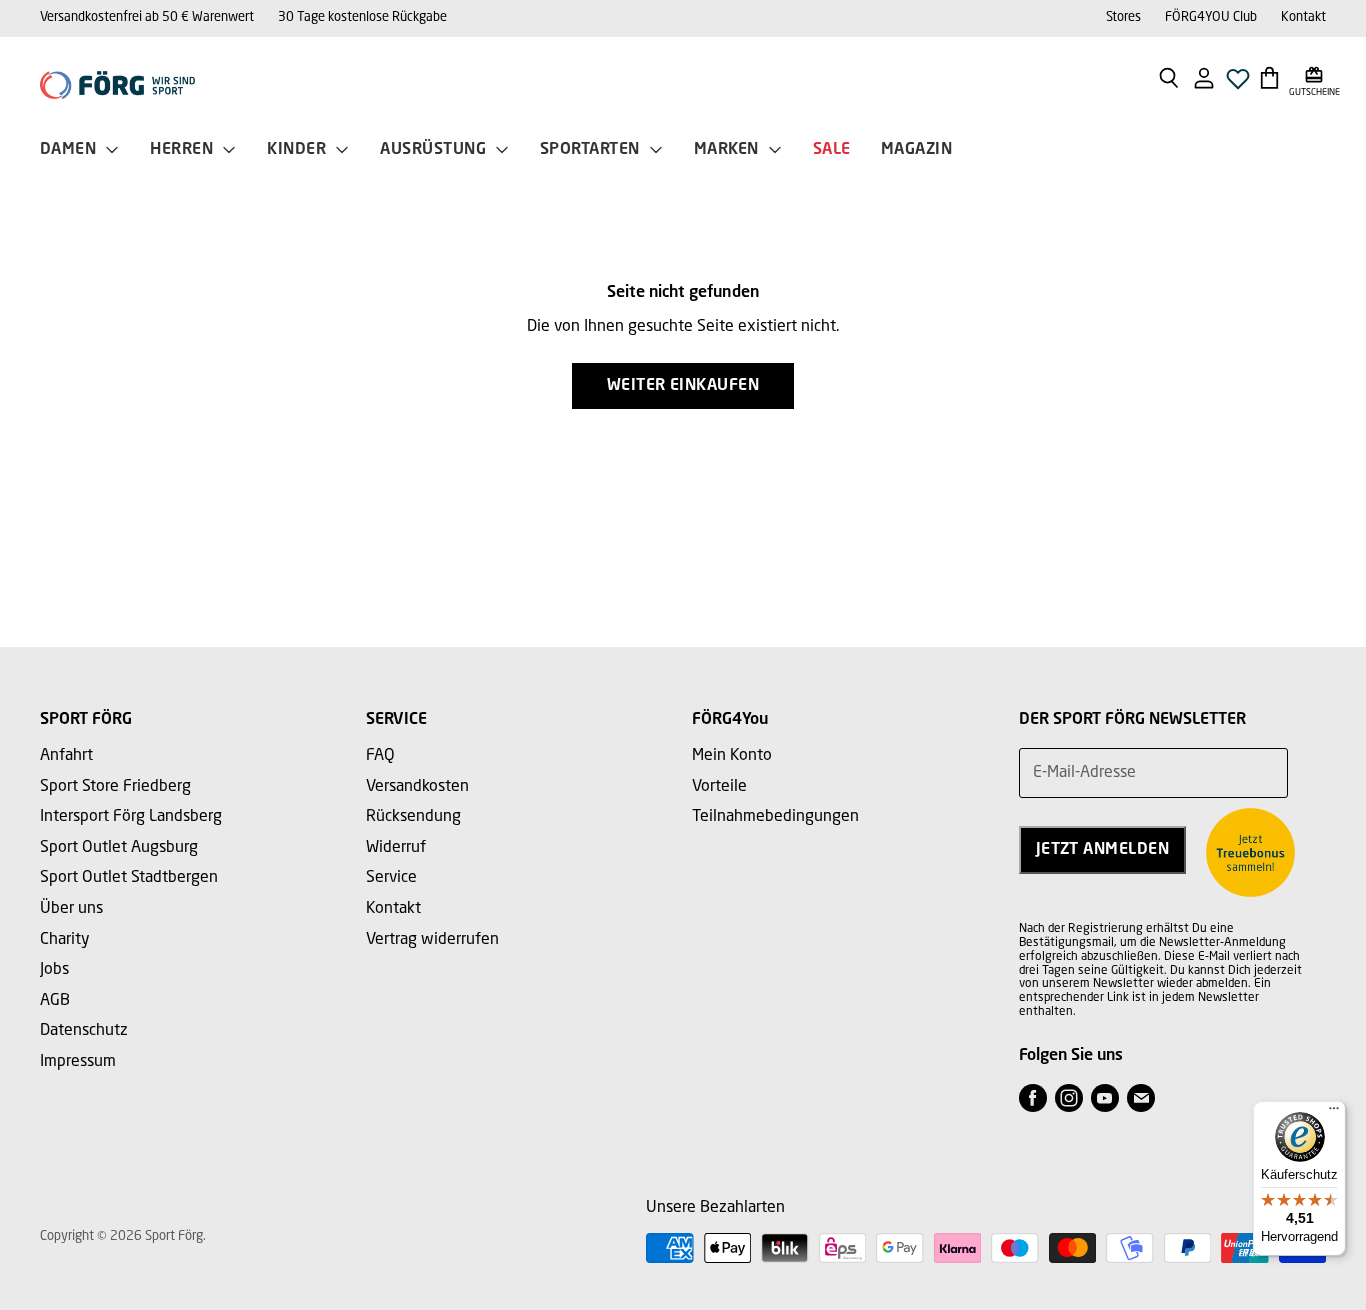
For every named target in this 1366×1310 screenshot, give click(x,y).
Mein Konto (732, 756)
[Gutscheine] (1314, 77)
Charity (65, 940)
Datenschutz (84, 1031)
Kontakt (1303, 17)
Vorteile (719, 787)
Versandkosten (417, 787)
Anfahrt (66, 756)
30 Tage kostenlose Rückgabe (362, 17)
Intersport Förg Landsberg (131, 817)
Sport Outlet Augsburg (119, 848)
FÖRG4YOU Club (1211, 17)
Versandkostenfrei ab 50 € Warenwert (147, 17)
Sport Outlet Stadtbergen (129, 878)
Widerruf (396, 848)
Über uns (71, 909)
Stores (1123, 17)
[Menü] (1334, 1113)
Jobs (54, 970)
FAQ (380, 756)
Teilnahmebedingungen (775, 817)
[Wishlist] (1238, 84)
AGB (55, 1001)
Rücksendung (413, 817)
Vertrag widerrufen (432, 940)
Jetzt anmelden (1103, 850)
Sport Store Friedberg (115, 787)
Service (391, 878)
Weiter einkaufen (683, 386)
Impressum (78, 1062)
